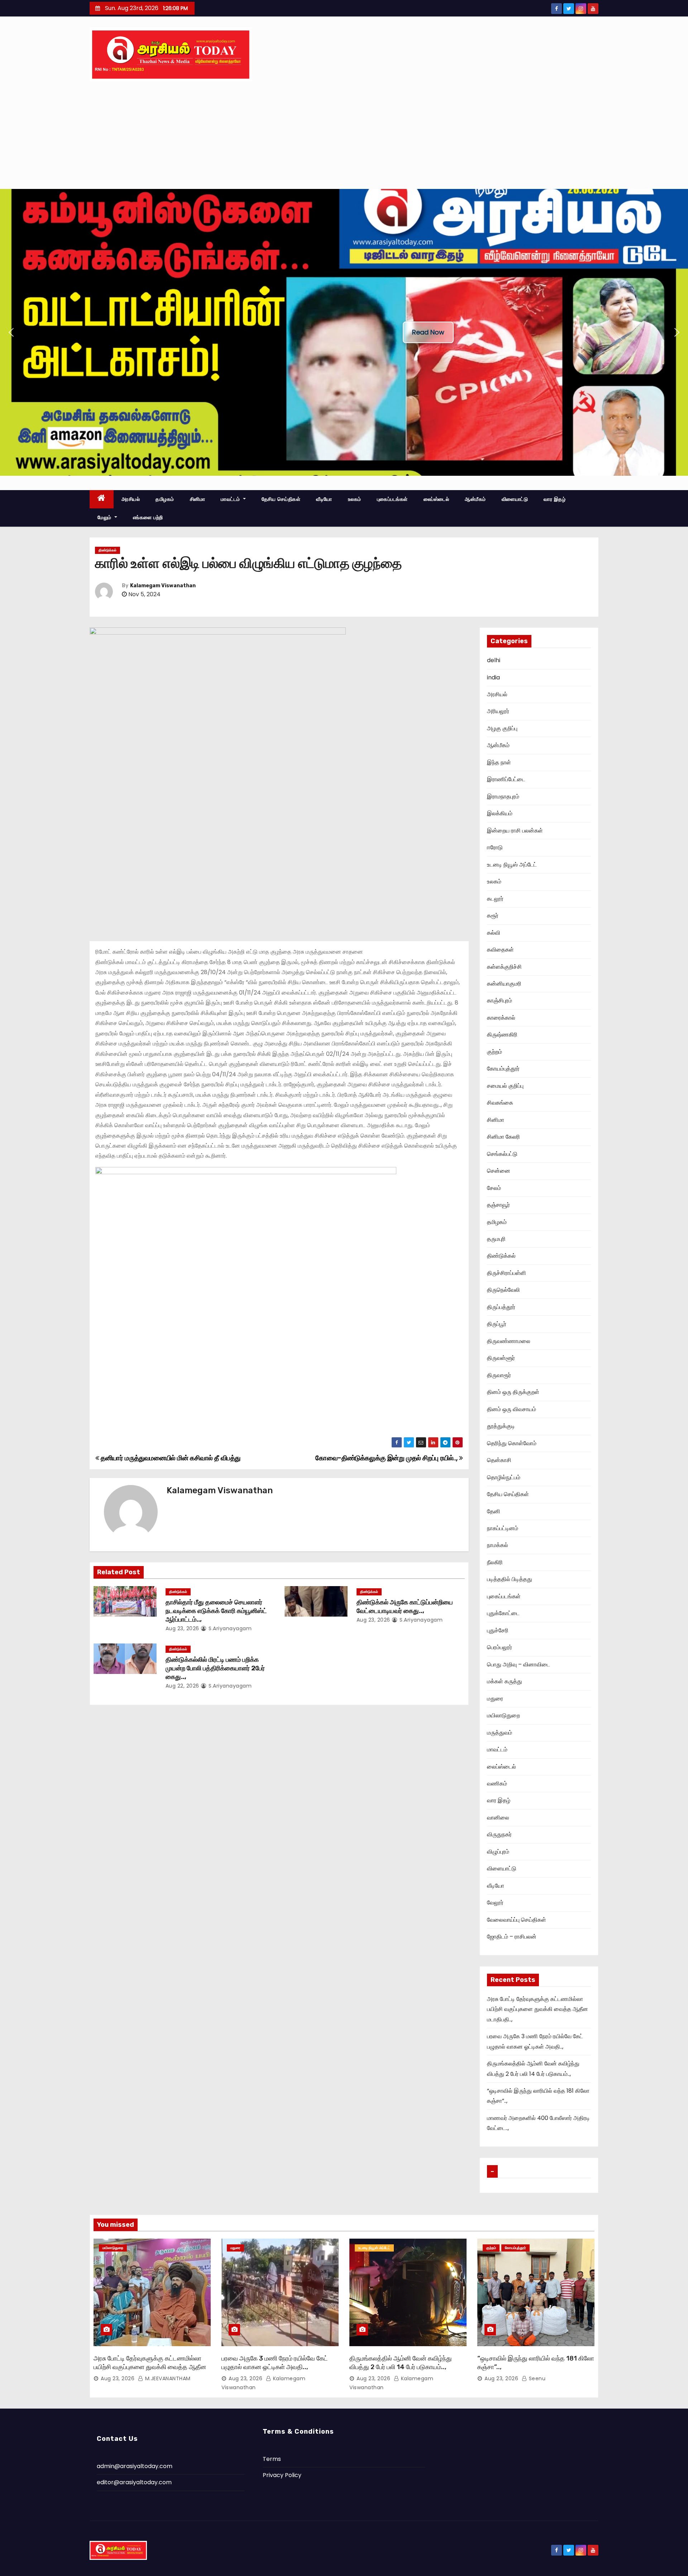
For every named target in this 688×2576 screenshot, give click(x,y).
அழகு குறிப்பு (502, 728)
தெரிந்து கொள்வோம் (512, 1443)
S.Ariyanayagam (229, 1628)
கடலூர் (495, 899)
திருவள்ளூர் (501, 1358)
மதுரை (495, 1699)
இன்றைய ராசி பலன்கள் (515, 831)
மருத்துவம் (500, 1733)
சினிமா (198, 499)
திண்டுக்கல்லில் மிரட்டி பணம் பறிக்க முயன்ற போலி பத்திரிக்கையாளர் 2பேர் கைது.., (215, 1668)
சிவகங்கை (500, 1103)
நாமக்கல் (498, 1545)
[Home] (102, 499)
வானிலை (498, 1818)
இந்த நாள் (499, 762)
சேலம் (494, 1188)
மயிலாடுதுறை (503, 1715)
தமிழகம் (165, 499)
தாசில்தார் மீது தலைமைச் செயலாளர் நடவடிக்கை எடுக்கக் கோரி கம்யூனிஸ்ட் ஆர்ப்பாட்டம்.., (216, 1611)
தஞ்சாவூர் (498, 1205)
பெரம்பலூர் (500, 1647)
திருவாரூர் (499, 1375)
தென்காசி (499, 1460)
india (493, 677)
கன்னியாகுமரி (504, 984)
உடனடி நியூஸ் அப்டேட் (512, 865)
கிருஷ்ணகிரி (502, 1035)
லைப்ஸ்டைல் (436, 499)
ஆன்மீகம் (475, 499)
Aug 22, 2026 (182, 1686)
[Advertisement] (344, 135)
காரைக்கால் (501, 1018)
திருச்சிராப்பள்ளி (507, 1273)
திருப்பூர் (497, 1324)
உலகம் (355, 499)
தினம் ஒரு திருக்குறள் (513, 1392)
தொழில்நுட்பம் (504, 1477)
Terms (272, 2459)
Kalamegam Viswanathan (163, 586)
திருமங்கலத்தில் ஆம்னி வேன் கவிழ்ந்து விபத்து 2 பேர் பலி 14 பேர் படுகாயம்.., (401, 2363)
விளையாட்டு (515, 499)
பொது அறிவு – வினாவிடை (519, 1664)
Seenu (536, 2378)
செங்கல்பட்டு (502, 1154)
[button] (11, 332)
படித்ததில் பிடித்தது (510, 1579)
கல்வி (494, 933)
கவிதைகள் (500, 950)
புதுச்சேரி (498, 1630)
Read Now (428, 332)
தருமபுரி (496, 1239)
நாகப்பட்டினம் (503, 1528)
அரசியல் (131, 499)
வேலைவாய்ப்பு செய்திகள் (517, 1920)
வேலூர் (495, 1903)
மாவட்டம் (231, 499)
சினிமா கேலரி (503, 1137)
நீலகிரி (495, 1562)
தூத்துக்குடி (501, 1426)
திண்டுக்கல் (107, 550)
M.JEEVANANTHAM (167, 2378)
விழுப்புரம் (498, 1852)
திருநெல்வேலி (503, 1290)
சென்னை (499, 1171)
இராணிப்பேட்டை (506, 779)
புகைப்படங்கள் (392, 499)
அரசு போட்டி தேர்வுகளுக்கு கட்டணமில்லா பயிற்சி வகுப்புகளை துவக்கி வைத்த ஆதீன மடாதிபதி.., (537, 2009)
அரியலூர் (498, 711)
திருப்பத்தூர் (501, 1307)
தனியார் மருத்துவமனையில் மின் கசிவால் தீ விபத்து (170, 1458)
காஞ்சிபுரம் (500, 1000)
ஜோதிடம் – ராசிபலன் (512, 1937)
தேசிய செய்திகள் (281, 499)
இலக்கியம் (500, 813)
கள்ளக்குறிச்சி (504, 967)
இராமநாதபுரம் (503, 796)
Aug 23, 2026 (182, 1628)
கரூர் (493, 915)
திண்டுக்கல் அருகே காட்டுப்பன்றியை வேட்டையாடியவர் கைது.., (405, 1607)
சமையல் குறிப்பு (505, 1086)
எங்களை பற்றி (148, 517)
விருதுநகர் (499, 1834)
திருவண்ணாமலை (509, 1341)
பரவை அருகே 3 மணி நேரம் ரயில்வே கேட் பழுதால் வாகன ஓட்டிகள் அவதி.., (275, 2363)
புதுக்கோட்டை (503, 1613)
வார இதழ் (555, 499)
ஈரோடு (495, 847)
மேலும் (105, 517)
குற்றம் (494, 1052)
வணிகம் (497, 1783)
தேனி (494, 1511)
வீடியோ (324, 499)
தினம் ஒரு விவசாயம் (512, 1409)
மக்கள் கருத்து (505, 1681)
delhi (494, 660)
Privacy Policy (282, 2475)
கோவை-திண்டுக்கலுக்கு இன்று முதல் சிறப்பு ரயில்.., (387, 1458)
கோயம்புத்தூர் (503, 1069)
